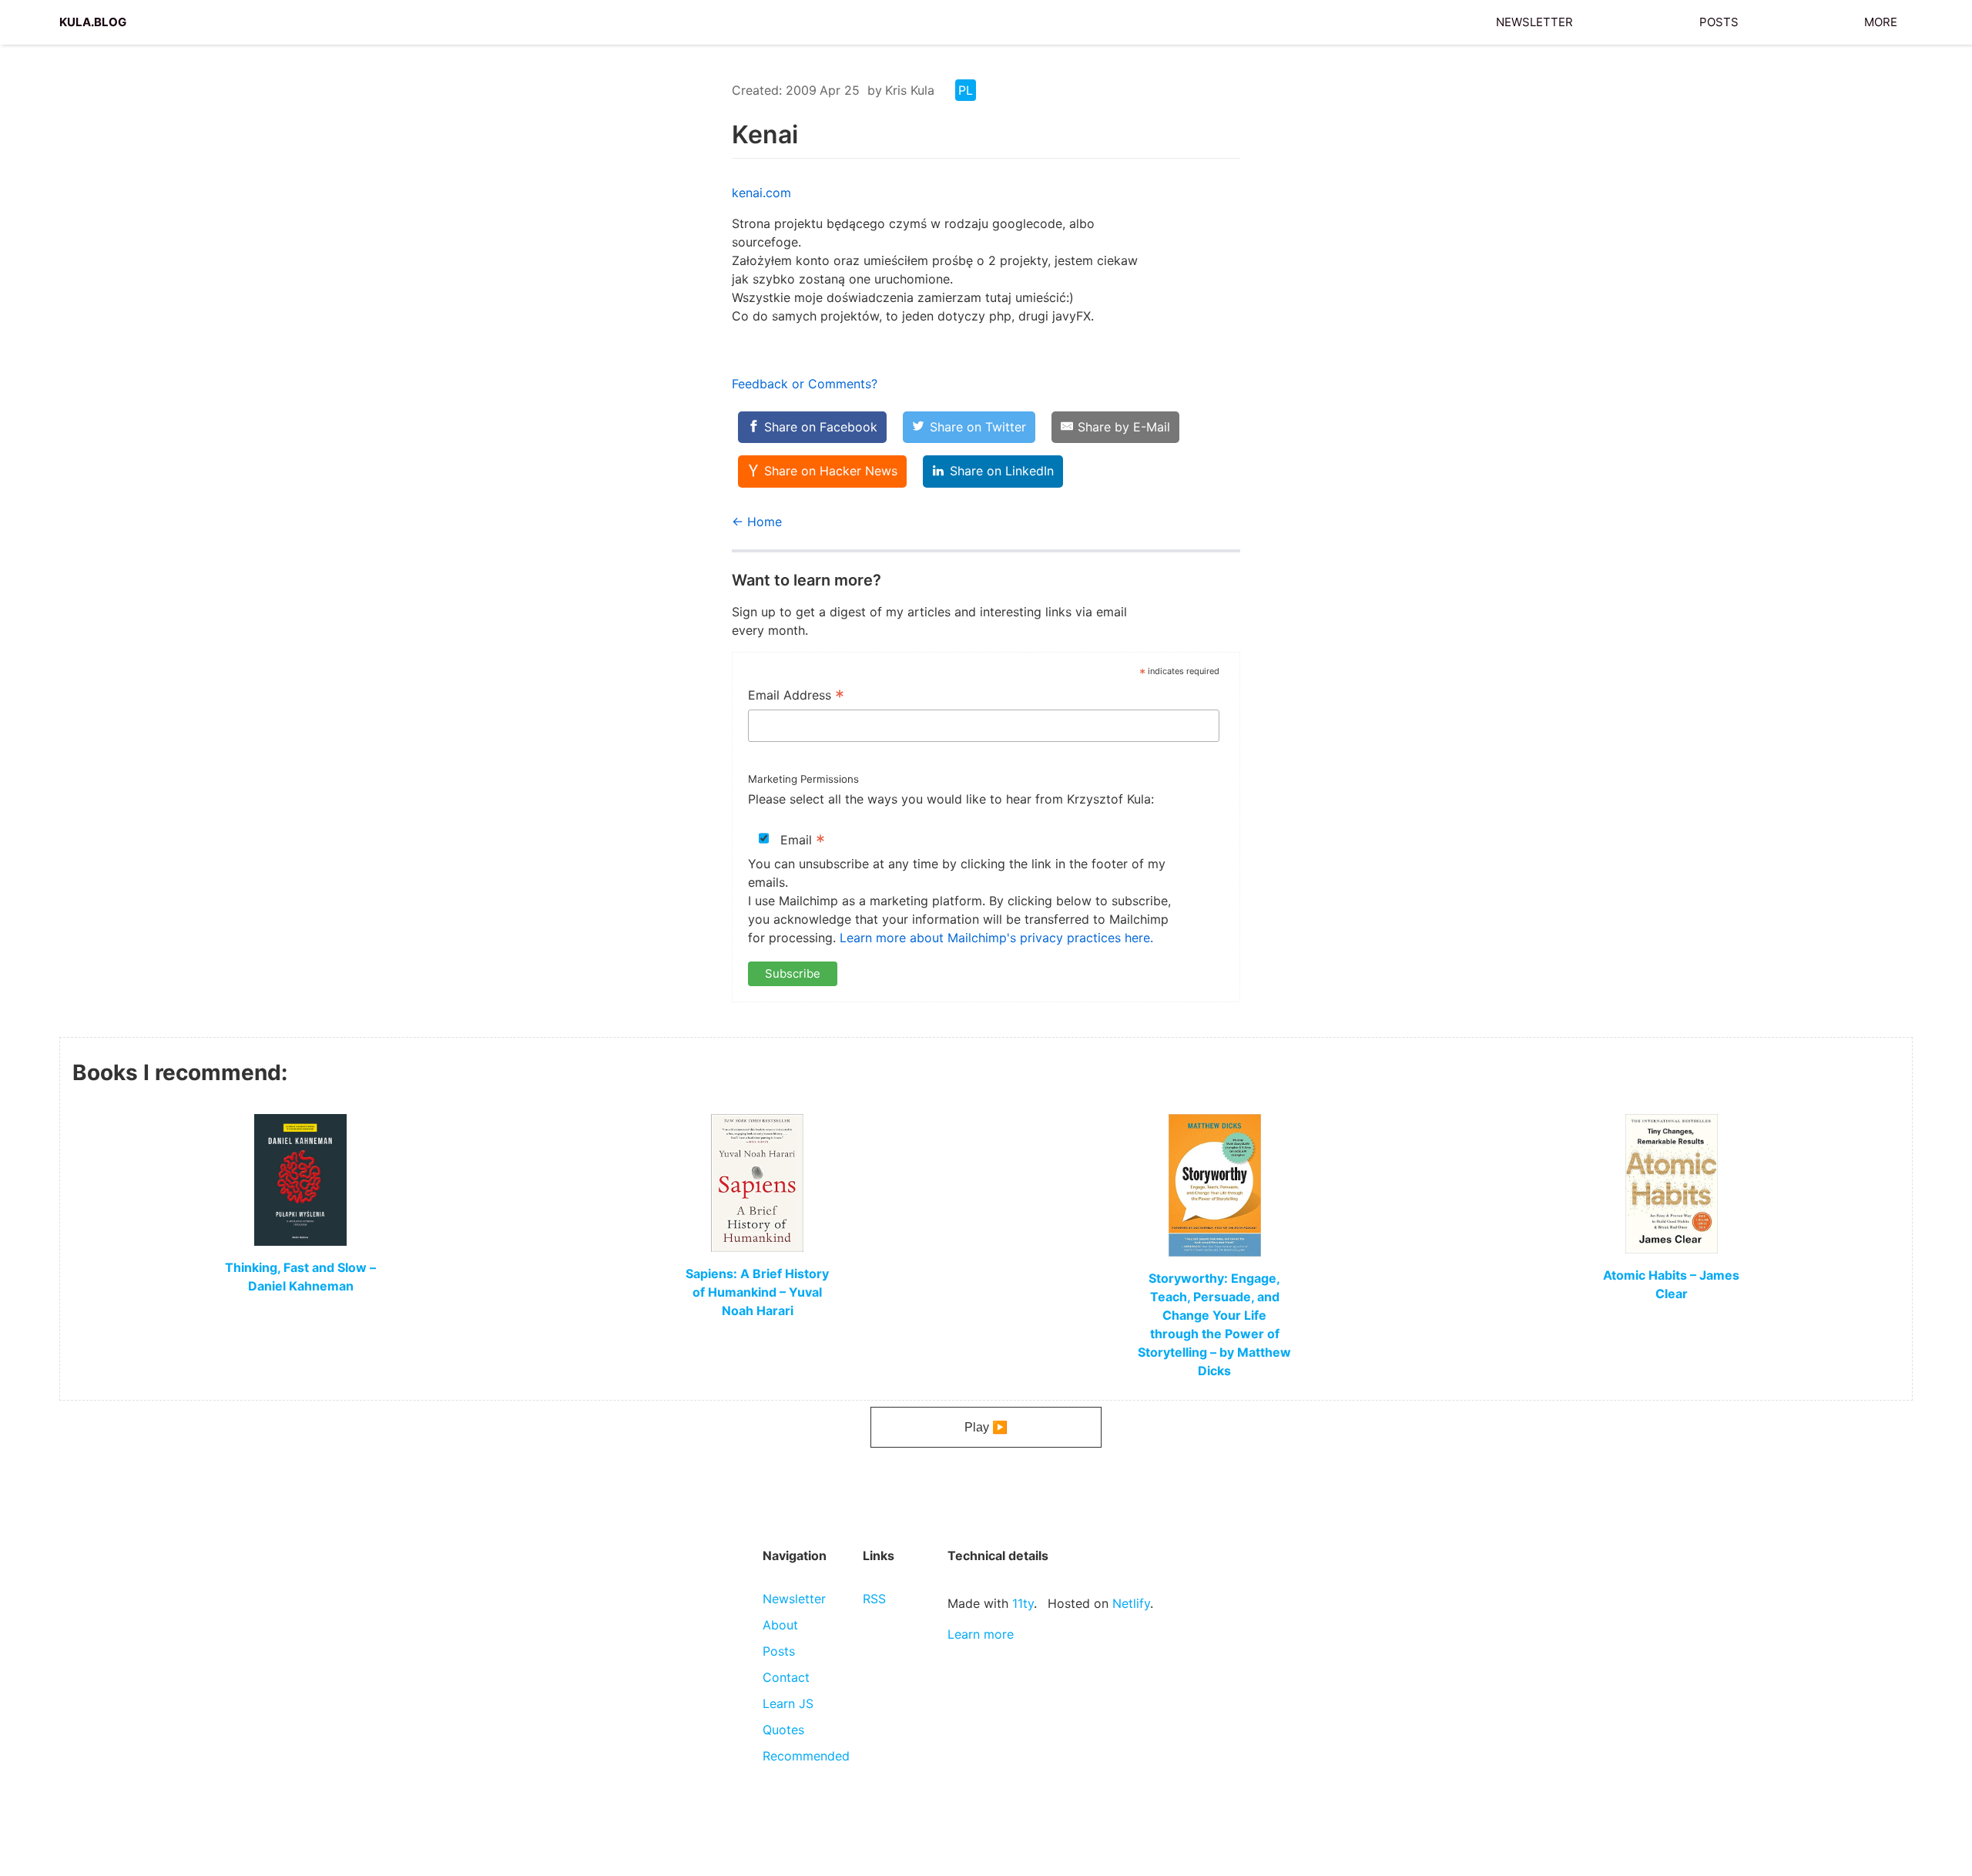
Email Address (796, 696)
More (1881, 20)
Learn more (981, 1634)
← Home (757, 522)
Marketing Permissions (803, 779)
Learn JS (788, 1703)
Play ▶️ (986, 1427)
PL (966, 90)
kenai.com (761, 193)
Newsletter (1534, 20)
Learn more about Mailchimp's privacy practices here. (996, 938)
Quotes (783, 1730)
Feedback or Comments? (805, 384)
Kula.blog (93, 20)
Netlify (1131, 1603)
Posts (1719, 20)
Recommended (806, 1756)
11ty (1023, 1603)
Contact (786, 1677)
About (780, 1625)
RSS (874, 1599)
